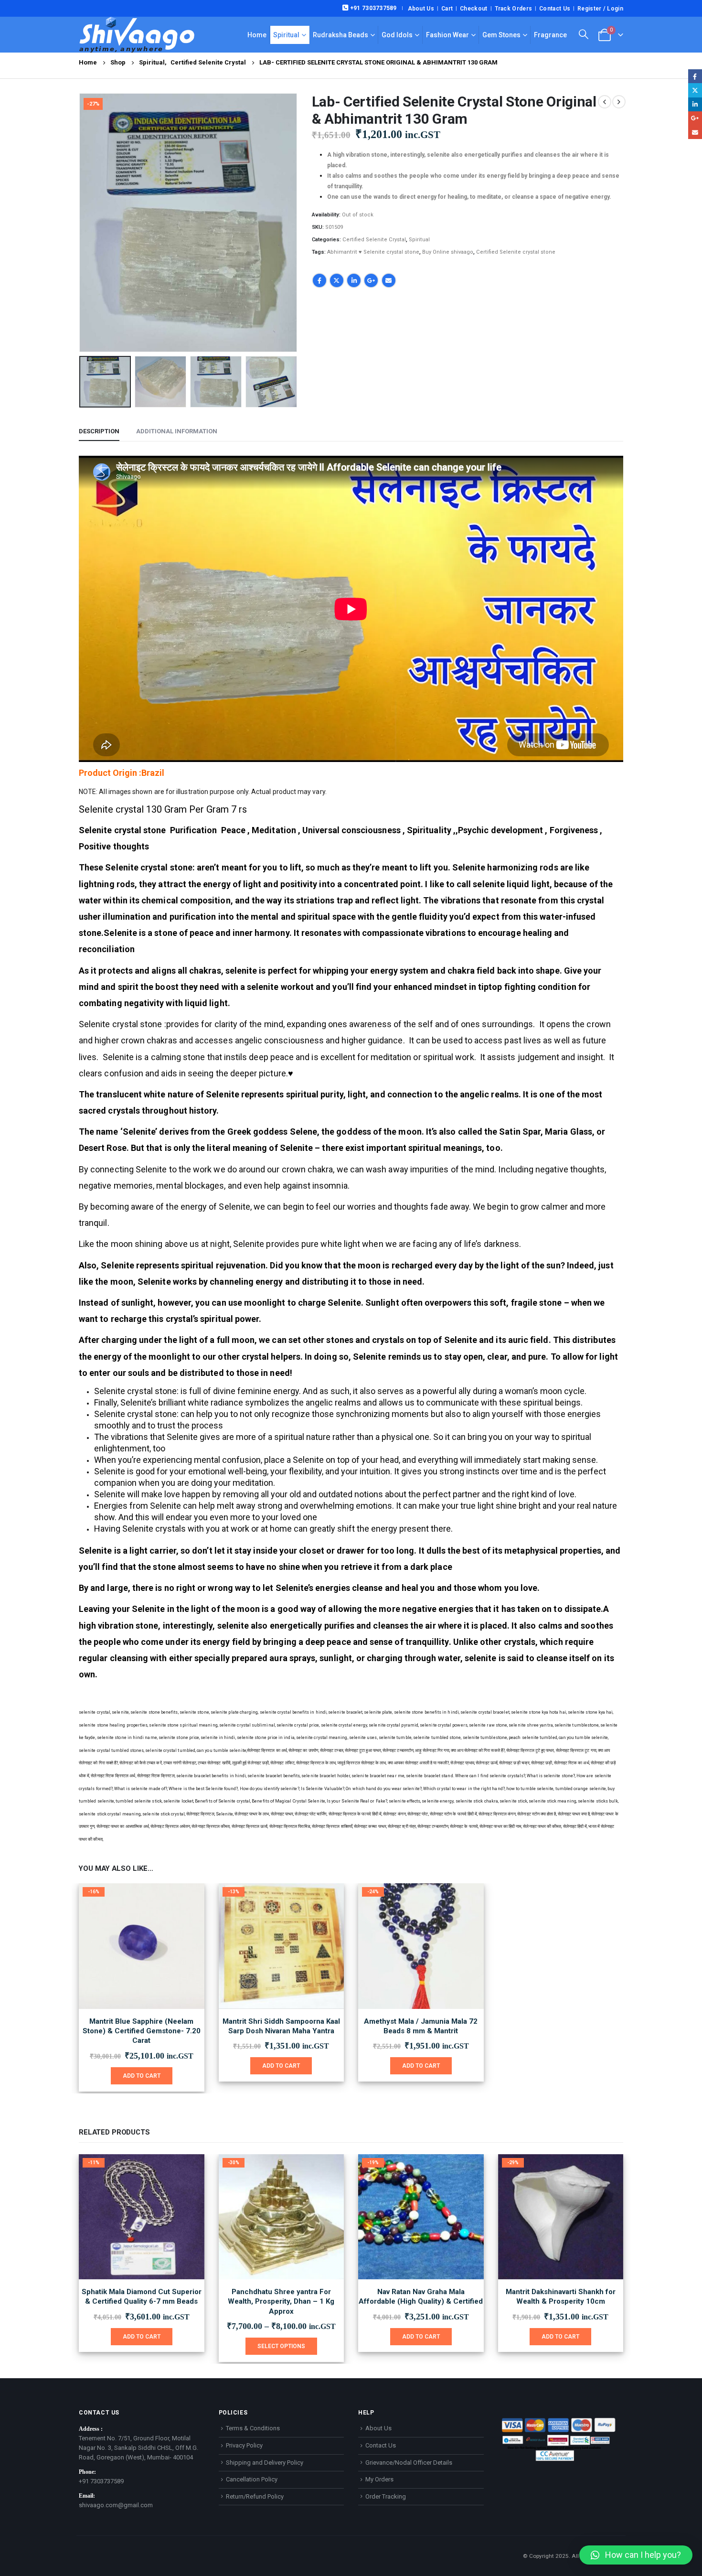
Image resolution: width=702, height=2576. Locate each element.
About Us (421, 9)
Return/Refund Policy (255, 2496)
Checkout (473, 9)
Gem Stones (501, 35)
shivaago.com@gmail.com (116, 2505)
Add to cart (142, 2076)
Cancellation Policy (252, 2479)
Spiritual (286, 35)
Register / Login (600, 9)
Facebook (319, 280)
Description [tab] (99, 431)
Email (389, 280)
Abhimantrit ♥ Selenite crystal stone (373, 252)
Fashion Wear (447, 35)
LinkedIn (354, 280)
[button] (81, 223)
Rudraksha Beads (340, 35)
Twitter (337, 280)
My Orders (379, 2479)
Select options (281, 2346)
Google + (371, 280)
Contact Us (555, 9)
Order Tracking (386, 2496)
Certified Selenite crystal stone (516, 252)
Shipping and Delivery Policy (265, 2463)
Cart (447, 9)
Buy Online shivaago (448, 252)
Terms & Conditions (253, 2428)
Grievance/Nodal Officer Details (409, 2463)
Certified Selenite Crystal (374, 240)
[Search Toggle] (584, 34)
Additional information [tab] (177, 431)
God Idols (397, 35)
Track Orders (514, 9)
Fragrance (550, 35)
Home (257, 35)
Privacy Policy (244, 2445)
